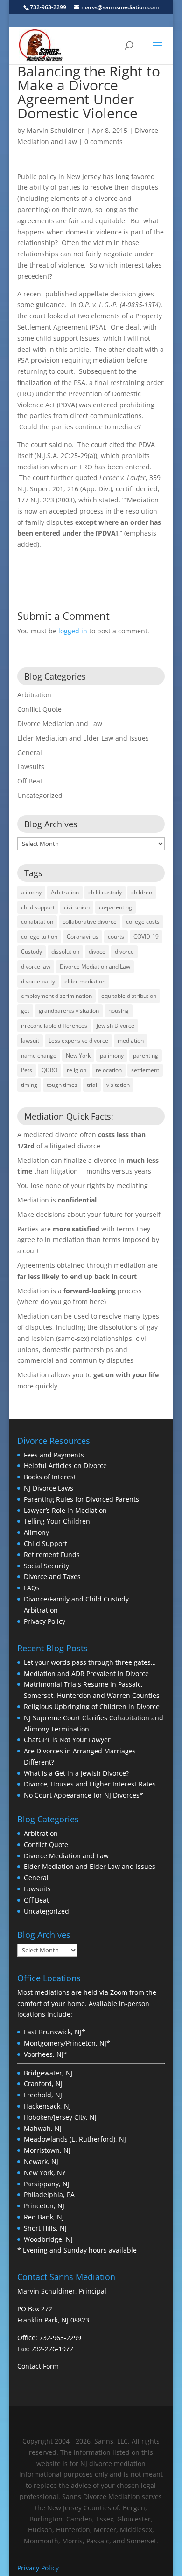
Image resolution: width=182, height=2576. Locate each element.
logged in (73, 631)
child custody (105, 892)
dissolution (65, 951)
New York (78, 1055)
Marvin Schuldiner (56, 130)
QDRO (49, 1070)
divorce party (38, 981)
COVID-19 (146, 937)
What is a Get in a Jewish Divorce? (76, 1773)
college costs (143, 922)
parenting (146, 1055)
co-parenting (115, 907)
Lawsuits (31, 766)
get (25, 1011)
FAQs (32, 1588)
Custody (31, 951)
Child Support (45, 1543)
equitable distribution (129, 996)
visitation (118, 1085)
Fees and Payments (54, 1455)
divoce (97, 951)
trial (92, 1085)
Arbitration (34, 695)
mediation (131, 1041)
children (142, 892)
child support (38, 907)
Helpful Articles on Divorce (65, 1466)
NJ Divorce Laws (49, 1488)
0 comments (104, 141)
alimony (31, 892)
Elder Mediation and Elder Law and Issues (83, 738)
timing (29, 1085)
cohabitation (37, 922)
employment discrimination (56, 996)
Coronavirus (83, 937)
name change (39, 1055)
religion (77, 1070)
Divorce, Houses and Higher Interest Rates (90, 1784)
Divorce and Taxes (52, 1577)
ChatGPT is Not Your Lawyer (67, 1740)
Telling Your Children (57, 1521)
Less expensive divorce (78, 1041)
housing (119, 1011)
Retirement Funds (52, 1555)
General (30, 752)
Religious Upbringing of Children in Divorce (92, 1707)
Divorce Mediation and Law (60, 724)
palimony (112, 1055)
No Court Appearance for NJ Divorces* (84, 1795)
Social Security (46, 1566)
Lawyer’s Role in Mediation (65, 1510)
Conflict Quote (39, 709)
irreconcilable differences (54, 1026)
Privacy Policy (45, 1621)
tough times (62, 1085)
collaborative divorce (90, 922)
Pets (27, 1070)
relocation (109, 1070)
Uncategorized (40, 795)
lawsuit (30, 1041)
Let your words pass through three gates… (90, 1662)
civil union (77, 907)
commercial (36, 1360)
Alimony (36, 1532)
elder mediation (85, 981)
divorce (124, 951)
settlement (145, 1070)
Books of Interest (50, 1477)
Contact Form (38, 2366)
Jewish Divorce (115, 1026)
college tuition (39, 937)
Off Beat (30, 781)
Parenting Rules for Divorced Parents (81, 1499)
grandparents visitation (69, 1011)
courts (116, 937)
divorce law (36, 966)
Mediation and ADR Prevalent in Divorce (86, 1673)
